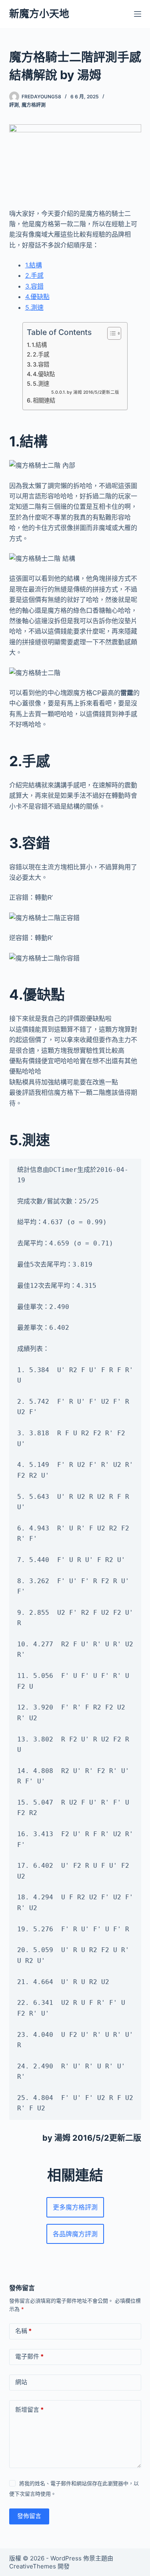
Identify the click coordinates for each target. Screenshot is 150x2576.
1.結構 (34, 265)
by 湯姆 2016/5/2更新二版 (93, 392)
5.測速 (34, 307)
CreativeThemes (33, 2566)
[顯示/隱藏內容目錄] (110, 333)
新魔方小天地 (39, 14)
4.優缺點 (37, 297)
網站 (21, 2382)
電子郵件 (29, 2356)
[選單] (138, 14)
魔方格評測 (34, 105)
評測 (14, 105)
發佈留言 (29, 2516)
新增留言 (29, 2410)
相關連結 (44, 400)
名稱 (23, 2331)
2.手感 (34, 275)
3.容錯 (34, 286)
